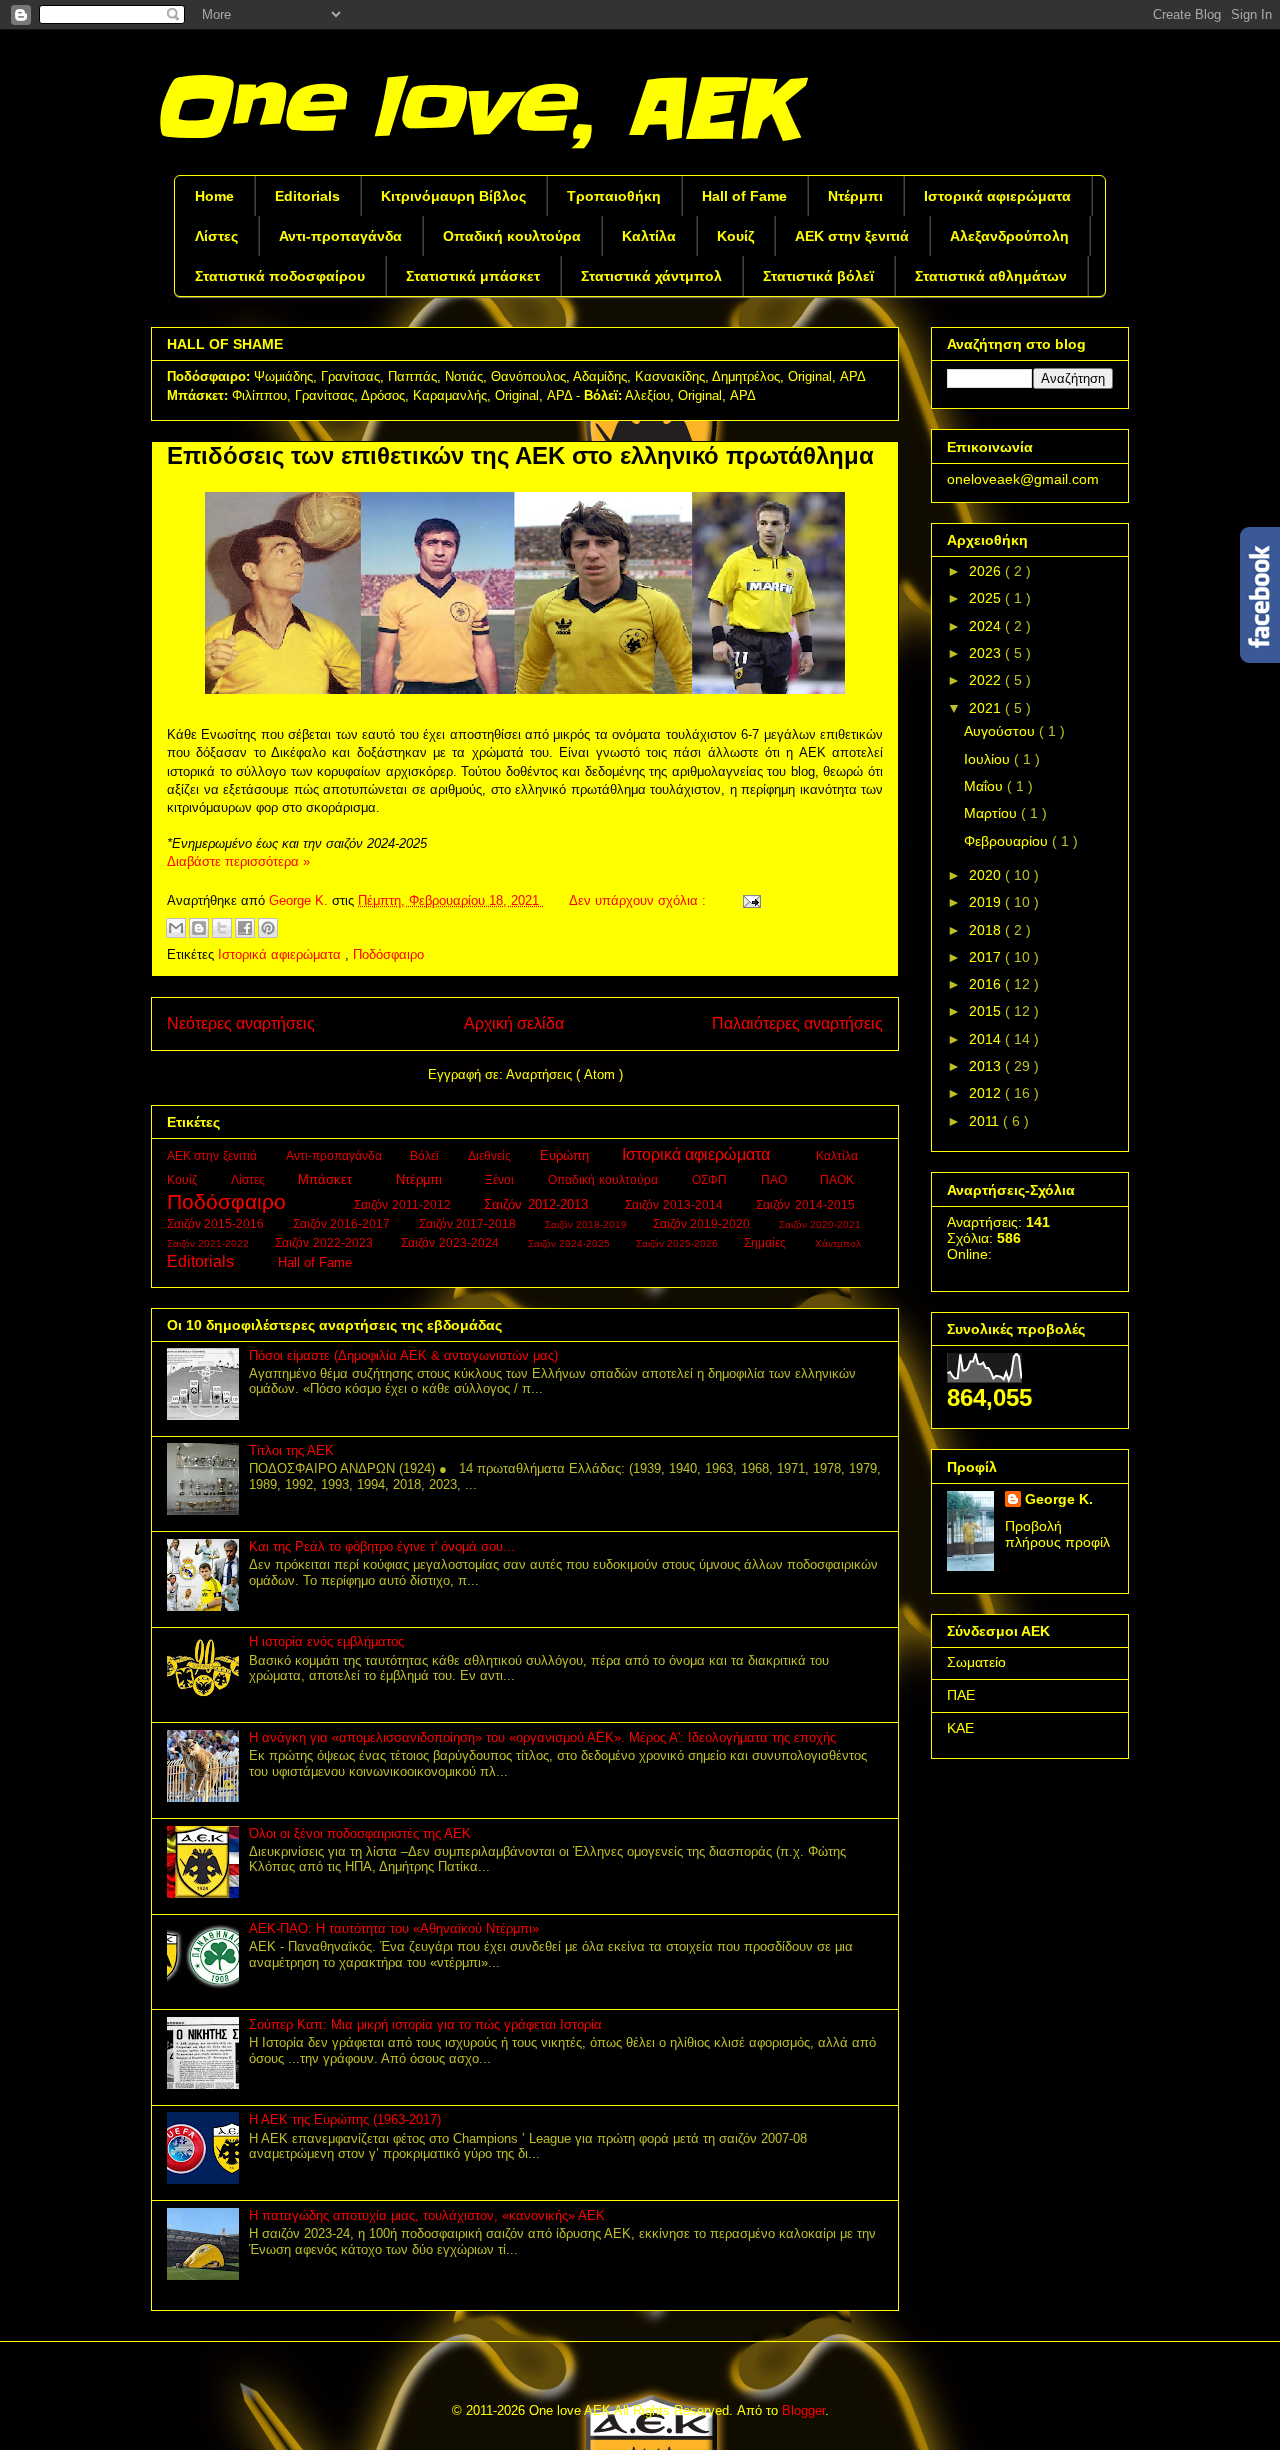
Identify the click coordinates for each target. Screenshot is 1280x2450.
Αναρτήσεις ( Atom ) (564, 1074)
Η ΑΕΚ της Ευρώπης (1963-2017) (345, 2119)
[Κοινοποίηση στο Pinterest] (268, 928)
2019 (987, 902)
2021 (987, 708)
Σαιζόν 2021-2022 (210, 1243)
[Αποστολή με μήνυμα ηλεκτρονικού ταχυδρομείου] (176, 928)
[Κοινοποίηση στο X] (222, 928)
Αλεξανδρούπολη (1009, 236)
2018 (987, 930)
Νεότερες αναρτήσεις (241, 1023)
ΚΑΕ (960, 1728)
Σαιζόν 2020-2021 (822, 1224)
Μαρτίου (992, 813)
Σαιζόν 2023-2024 (451, 1242)
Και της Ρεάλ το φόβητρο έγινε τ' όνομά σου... (382, 1546)
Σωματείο (976, 1662)
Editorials (307, 196)
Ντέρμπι (855, 196)
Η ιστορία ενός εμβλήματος (326, 1641)
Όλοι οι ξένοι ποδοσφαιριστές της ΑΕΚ (360, 1833)
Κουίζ (735, 236)
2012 (987, 1093)
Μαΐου (985, 786)
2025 (987, 598)
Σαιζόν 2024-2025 (571, 1243)
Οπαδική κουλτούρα (512, 236)
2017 (987, 957)
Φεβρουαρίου (1008, 841)
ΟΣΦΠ (712, 1179)
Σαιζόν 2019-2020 (703, 1223)
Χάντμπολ (839, 1243)
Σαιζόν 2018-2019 (588, 1224)
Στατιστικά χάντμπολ (651, 276)
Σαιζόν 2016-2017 (343, 1223)
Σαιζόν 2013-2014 (676, 1204)
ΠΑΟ (776, 1179)
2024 (987, 626)
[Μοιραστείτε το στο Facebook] (245, 928)
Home (214, 196)
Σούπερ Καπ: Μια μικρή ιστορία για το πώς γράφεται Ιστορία (425, 2024)
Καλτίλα (649, 236)
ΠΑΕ (961, 1695)
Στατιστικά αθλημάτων (991, 276)
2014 (987, 1039)
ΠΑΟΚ (839, 1179)
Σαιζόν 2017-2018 (469, 1223)
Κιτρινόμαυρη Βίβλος (453, 196)
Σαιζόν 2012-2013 (538, 1204)
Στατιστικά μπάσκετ (473, 276)
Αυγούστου (1001, 731)
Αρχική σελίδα (514, 1023)
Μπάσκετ (328, 1179)
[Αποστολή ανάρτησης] (748, 900)
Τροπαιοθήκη (614, 196)
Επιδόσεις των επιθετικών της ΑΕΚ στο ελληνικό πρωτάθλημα (520, 455)
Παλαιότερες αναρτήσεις (797, 1023)
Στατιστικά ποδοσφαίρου (280, 276)
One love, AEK (473, 108)
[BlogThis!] (199, 928)
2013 (987, 1066)
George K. (1059, 1499)
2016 (987, 984)
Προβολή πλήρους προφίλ (1057, 1534)
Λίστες (216, 236)
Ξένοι (502, 1179)
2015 (987, 1011)
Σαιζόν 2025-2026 (679, 1243)
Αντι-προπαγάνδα (340, 236)
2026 (987, 571)
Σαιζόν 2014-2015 (807, 1204)
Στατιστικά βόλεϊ (818, 276)
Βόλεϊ (426, 1155)
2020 (987, 875)
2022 (987, 680)
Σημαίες (766, 1242)
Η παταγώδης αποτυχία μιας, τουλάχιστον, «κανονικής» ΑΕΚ (427, 2215)
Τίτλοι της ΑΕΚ (291, 1450)
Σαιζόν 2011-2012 (405, 1204)
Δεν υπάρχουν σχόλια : (639, 900)
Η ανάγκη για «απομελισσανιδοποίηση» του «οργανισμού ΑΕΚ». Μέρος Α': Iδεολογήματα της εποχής (542, 1737)
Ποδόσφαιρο (388, 954)
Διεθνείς (491, 1155)
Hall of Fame (744, 196)
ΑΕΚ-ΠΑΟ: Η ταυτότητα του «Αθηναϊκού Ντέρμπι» (394, 1928)
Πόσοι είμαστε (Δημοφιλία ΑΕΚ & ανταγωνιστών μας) (403, 1355)
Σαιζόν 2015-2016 (217, 1223)
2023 (987, 653)
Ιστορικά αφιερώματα (997, 196)
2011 (986, 1121)
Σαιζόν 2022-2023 (325, 1242)
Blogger (803, 2410)
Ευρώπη (566, 1155)
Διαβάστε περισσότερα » (238, 861)
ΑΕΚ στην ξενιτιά (852, 236)
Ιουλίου (989, 759)
